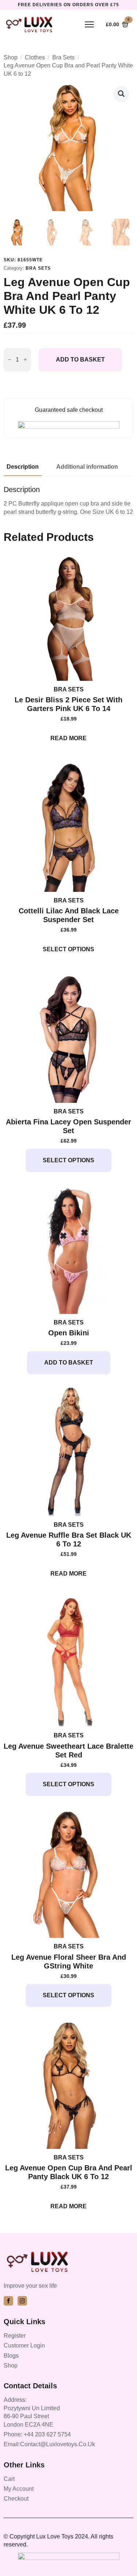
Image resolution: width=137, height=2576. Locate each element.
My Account (19, 2489)
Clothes (35, 57)
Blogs (11, 2356)
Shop (11, 57)
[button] (121, 94)
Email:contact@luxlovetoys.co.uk (49, 2444)
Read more (68, 738)
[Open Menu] (89, 24)
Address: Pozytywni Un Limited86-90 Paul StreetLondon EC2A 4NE (32, 2412)
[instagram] (22, 2301)
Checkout (16, 2499)
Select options (68, 949)
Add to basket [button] (69, 1363)
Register (15, 2336)
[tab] (23, 467)
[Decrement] (9, 360)
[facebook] (8, 2301)
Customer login (24, 2345)
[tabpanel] (68, 501)
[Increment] (25, 360)
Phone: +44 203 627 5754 (37, 2434)
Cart (9, 2479)
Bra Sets (63, 57)
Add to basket (80, 360)
